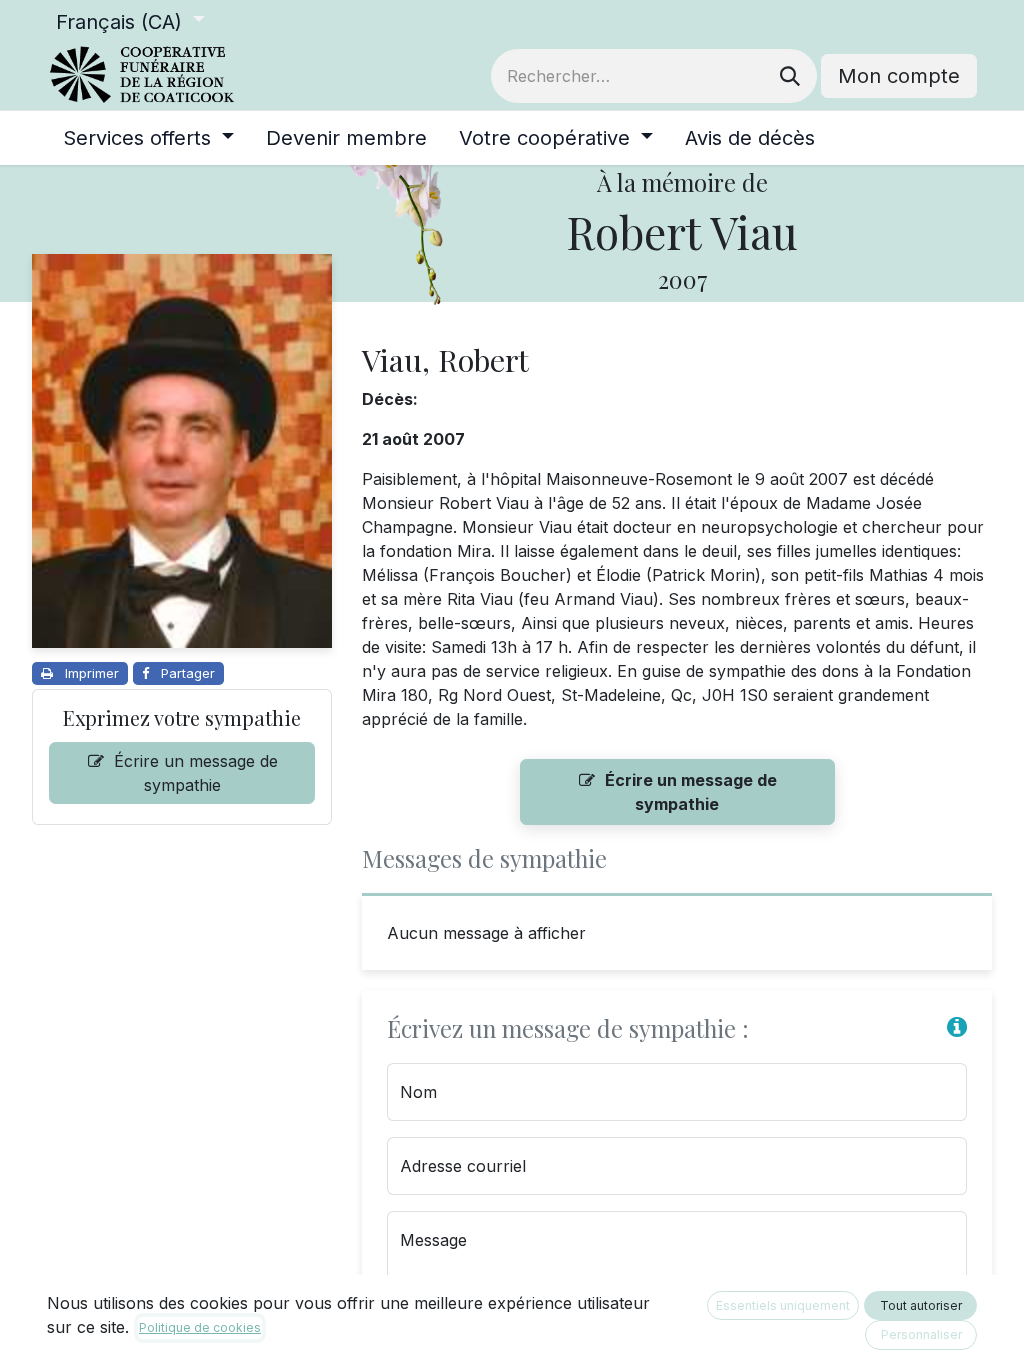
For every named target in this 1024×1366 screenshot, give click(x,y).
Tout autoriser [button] (921, 1305)
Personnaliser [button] (921, 1334)
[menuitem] (148, 138)
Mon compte (899, 76)
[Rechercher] (790, 76)
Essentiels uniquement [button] (783, 1305)
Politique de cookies (200, 1327)
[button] (957, 1026)
